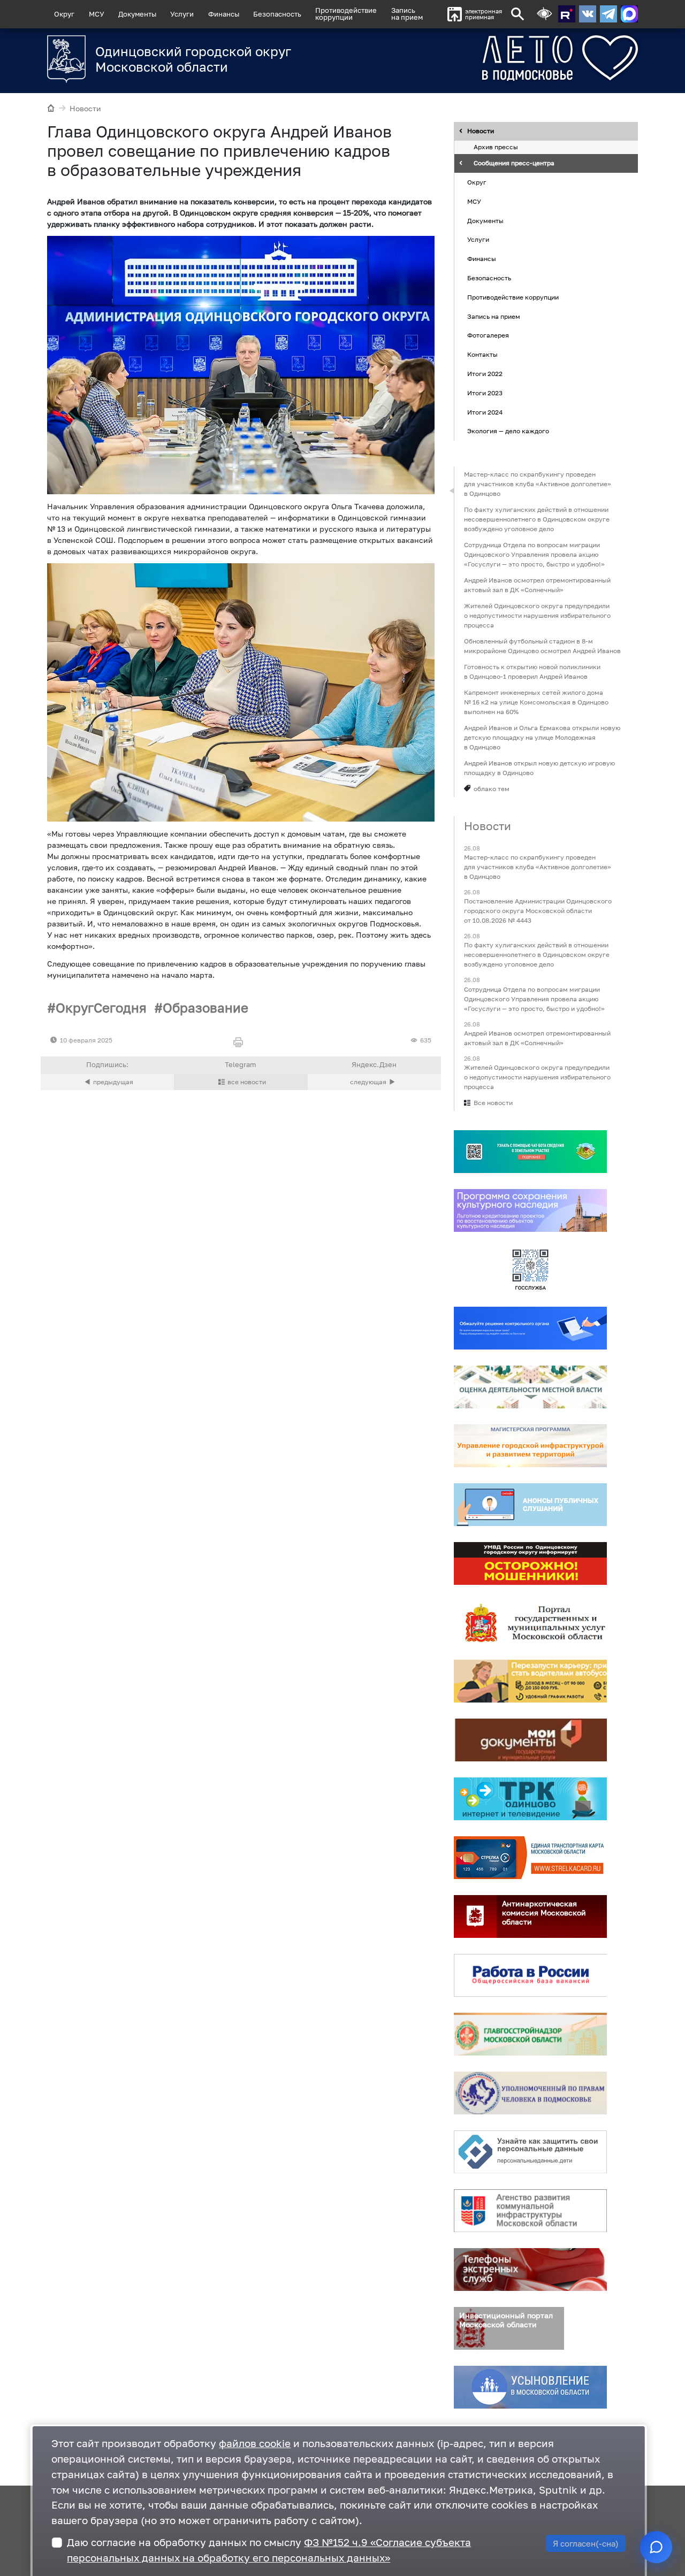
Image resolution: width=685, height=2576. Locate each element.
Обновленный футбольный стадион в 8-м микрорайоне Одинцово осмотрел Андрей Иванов (542, 646)
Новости (85, 108)
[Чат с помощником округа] (656, 2547)
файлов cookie (255, 2443)
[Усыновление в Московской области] (530, 2387)
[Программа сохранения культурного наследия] (530, 1210)
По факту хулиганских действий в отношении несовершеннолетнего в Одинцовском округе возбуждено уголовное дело (537, 519)
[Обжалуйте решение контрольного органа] (530, 1328)
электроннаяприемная (484, 14)
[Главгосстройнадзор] (530, 2034)
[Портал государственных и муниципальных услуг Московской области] (530, 1622)
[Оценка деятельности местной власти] (530, 1387)
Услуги (182, 14)
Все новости (493, 1103)
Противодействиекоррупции (346, 14)
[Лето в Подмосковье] (520, 58)
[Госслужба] (530, 1269)
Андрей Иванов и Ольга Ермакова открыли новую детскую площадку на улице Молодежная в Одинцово (542, 737)
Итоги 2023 (485, 393)
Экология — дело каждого (508, 431)
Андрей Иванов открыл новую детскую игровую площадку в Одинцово (539, 768)
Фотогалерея (488, 336)
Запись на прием (407, 14)
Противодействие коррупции (513, 297)
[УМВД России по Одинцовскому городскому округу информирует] (530, 1563)
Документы (137, 14)
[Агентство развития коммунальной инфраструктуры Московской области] (530, 2211)
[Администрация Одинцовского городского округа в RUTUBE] (567, 14)
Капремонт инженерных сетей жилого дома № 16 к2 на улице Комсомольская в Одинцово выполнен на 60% (536, 702)
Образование (205, 1007)
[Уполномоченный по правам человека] (530, 2093)
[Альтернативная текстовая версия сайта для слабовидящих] (544, 14)
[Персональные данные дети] (530, 2152)
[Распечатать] (241, 1043)
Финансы (224, 14)
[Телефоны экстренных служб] (530, 2270)
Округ (64, 14)
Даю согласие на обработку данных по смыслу (269, 2550)
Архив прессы (496, 147)
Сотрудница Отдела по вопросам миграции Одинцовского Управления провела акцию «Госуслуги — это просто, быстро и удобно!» (534, 554)
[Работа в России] (530, 1975)
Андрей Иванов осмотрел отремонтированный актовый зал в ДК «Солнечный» (537, 585)
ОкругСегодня (101, 1007)
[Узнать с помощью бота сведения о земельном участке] (530, 1152)
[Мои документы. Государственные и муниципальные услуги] (530, 1740)
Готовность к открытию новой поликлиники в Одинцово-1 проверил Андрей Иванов (532, 672)
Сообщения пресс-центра (514, 163)
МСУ (97, 14)
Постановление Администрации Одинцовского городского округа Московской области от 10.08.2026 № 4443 (538, 911)
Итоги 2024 (485, 412)
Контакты (482, 354)
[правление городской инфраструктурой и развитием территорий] (530, 1446)
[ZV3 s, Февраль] (241, 365)
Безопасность (277, 14)
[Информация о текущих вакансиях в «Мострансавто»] (530, 1681)
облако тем (492, 789)
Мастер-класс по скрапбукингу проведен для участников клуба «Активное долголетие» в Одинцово (538, 484)
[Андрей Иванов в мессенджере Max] (629, 14)
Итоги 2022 (485, 374)
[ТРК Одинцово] (530, 1799)
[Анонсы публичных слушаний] (530, 1505)
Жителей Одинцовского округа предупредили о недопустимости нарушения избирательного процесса (537, 615)
